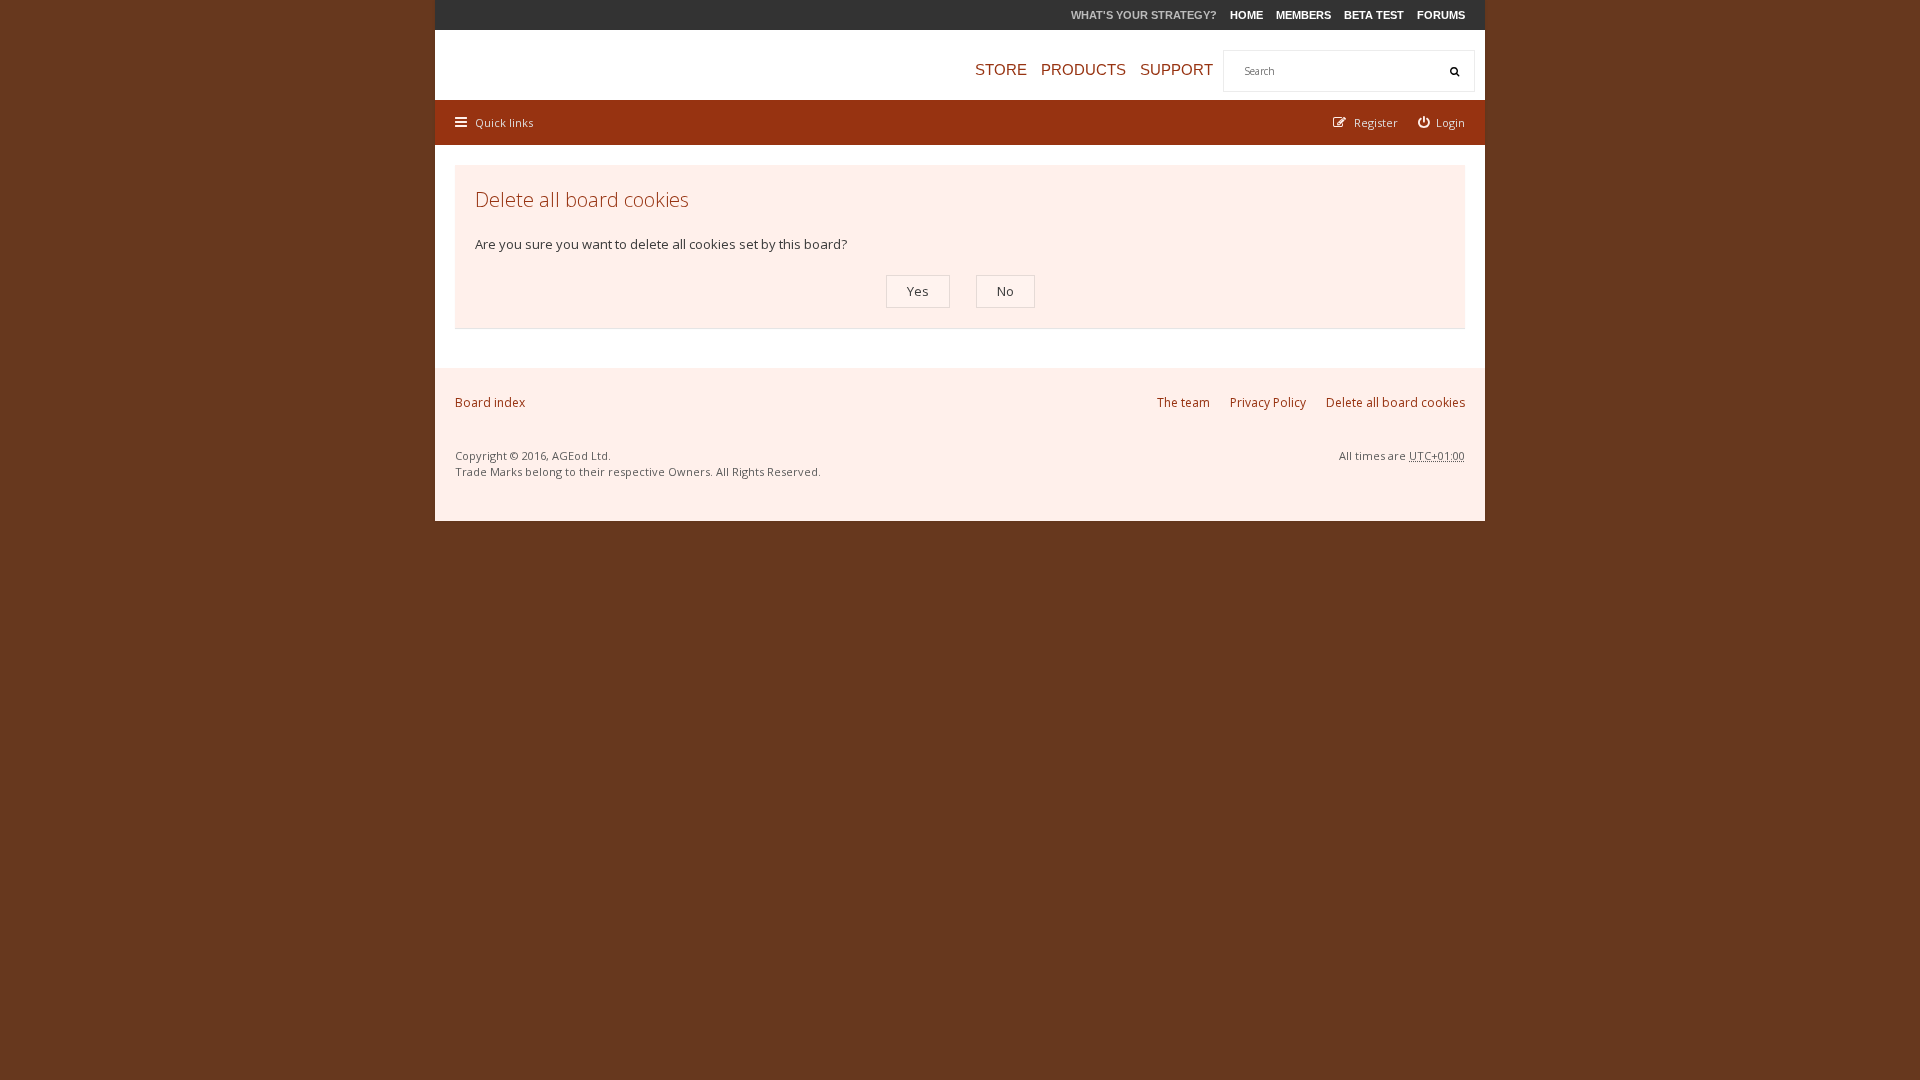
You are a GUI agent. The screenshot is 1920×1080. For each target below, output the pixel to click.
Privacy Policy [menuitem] (1268, 402)
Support (1176, 69)
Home (1246, 15)
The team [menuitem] (1183, 402)
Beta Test (1374, 15)
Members (1303, 15)
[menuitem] (1442, 122)
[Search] (1454, 71)
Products (1083, 69)
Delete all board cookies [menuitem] (1395, 402)
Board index (490, 402)
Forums (1441, 15)
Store (1001, 69)
